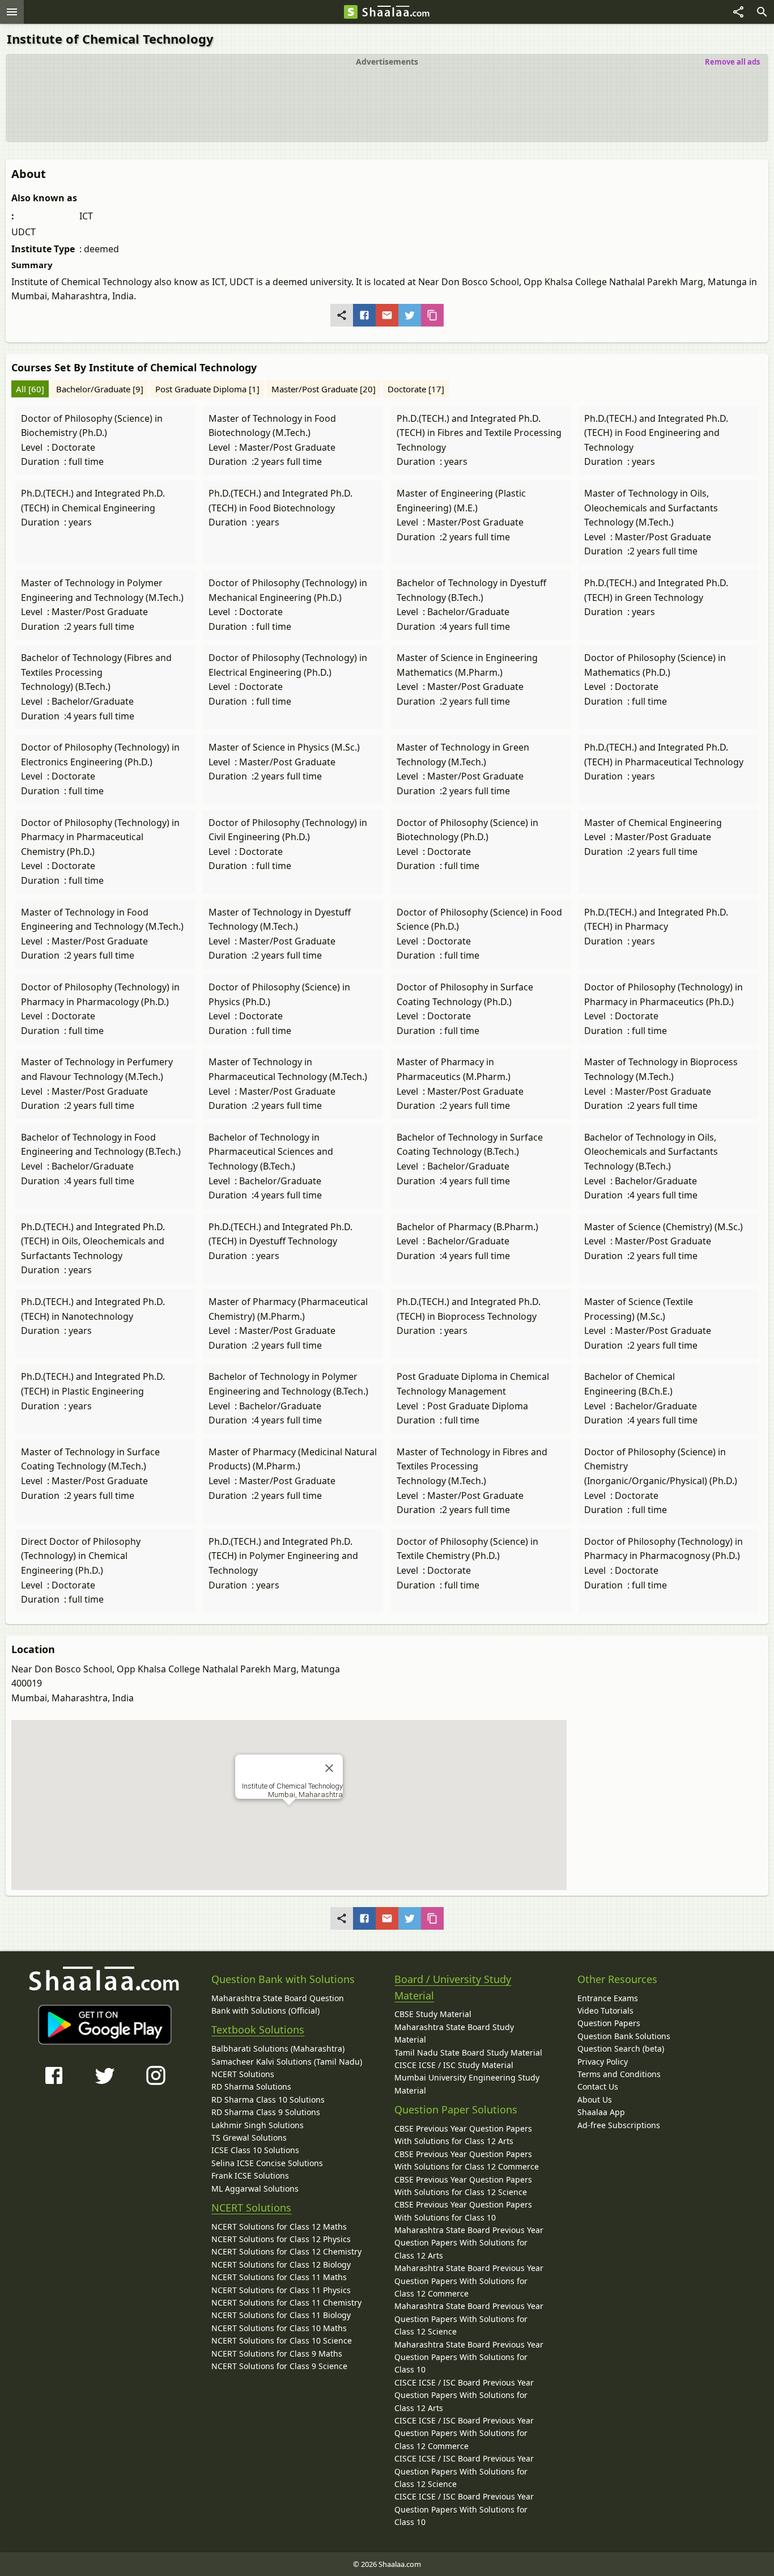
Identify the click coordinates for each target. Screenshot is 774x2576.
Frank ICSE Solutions (250, 2175)
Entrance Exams (608, 1998)
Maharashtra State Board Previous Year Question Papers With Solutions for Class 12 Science (469, 2319)
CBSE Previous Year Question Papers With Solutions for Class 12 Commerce (467, 2160)
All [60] (30, 389)
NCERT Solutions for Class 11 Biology (281, 2315)
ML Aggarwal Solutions (255, 2189)
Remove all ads (732, 62)
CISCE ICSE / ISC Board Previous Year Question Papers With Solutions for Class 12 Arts (464, 2395)
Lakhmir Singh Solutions (258, 2125)
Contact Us (598, 2086)
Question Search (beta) (621, 2048)
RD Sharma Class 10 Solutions (268, 2100)
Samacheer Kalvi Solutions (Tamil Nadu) (287, 2062)
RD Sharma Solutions (251, 2086)
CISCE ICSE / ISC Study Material (454, 2065)
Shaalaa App (601, 2112)
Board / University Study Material (453, 1987)
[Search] (762, 12)
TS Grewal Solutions (249, 2138)
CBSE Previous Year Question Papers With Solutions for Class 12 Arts (463, 2135)
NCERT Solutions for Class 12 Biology (281, 2264)
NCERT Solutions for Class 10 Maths (279, 2328)
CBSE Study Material (433, 2014)
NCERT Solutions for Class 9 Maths (277, 2353)
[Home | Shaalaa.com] (351, 12)
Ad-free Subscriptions (619, 2125)
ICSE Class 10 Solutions (255, 2150)
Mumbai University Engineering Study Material (467, 2084)
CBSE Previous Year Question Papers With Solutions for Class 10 (463, 2211)
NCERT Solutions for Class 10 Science (282, 2340)
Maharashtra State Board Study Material (454, 2033)
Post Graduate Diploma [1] (207, 389)
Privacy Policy (603, 2062)
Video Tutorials (605, 2011)
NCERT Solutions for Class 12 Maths (279, 2227)
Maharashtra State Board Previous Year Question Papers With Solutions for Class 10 (469, 2357)
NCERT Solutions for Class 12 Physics (281, 2239)
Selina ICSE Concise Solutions (267, 2163)
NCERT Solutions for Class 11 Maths (279, 2277)
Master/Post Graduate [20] (324, 389)
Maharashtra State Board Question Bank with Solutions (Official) (278, 2004)
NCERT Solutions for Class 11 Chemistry (286, 2302)
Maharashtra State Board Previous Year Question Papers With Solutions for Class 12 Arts (469, 2243)
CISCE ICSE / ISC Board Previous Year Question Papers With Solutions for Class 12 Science (464, 2471)
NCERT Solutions (243, 2074)
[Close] (329, 1768)
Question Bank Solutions (624, 2036)
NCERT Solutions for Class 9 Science (279, 2366)
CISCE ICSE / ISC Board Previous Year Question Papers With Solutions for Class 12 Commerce (464, 2433)
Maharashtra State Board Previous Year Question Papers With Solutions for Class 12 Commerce (469, 2281)
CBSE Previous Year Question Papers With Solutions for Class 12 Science (463, 2186)
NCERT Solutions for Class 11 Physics (281, 2290)
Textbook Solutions (258, 2030)
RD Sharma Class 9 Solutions (266, 2112)
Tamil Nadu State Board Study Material (468, 2052)
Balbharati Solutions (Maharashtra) (278, 2048)
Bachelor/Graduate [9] (100, 389)
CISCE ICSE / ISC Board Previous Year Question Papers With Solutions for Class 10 (464, 2509)
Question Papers (609, 2023)
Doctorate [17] (416, 389)
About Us (595, 2100)
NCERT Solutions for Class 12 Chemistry (286, 2251)
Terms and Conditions (619, 2074)
